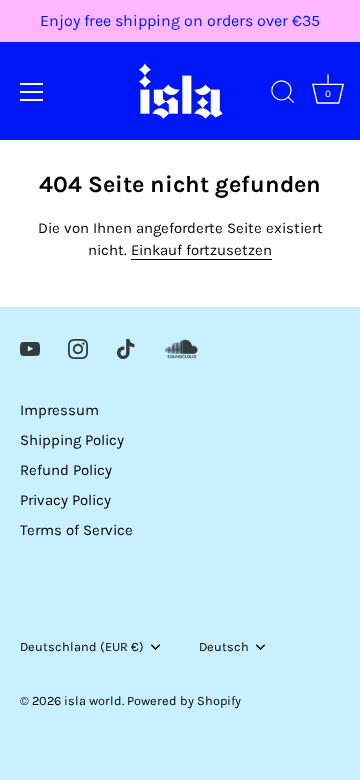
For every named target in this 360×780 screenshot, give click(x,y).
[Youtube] (30, 348)
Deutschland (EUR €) (82, 646)
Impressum (59, 410)
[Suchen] (283, 95)
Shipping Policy (72, 440)
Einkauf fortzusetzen (201, 250)
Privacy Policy (65, 500)
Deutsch (224, 646)
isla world (93, 700)
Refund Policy (66, 470)
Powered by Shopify (184, 700)
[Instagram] (78, 348)
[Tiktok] (126, 348)
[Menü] (32, 92)
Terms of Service (76, 530)
